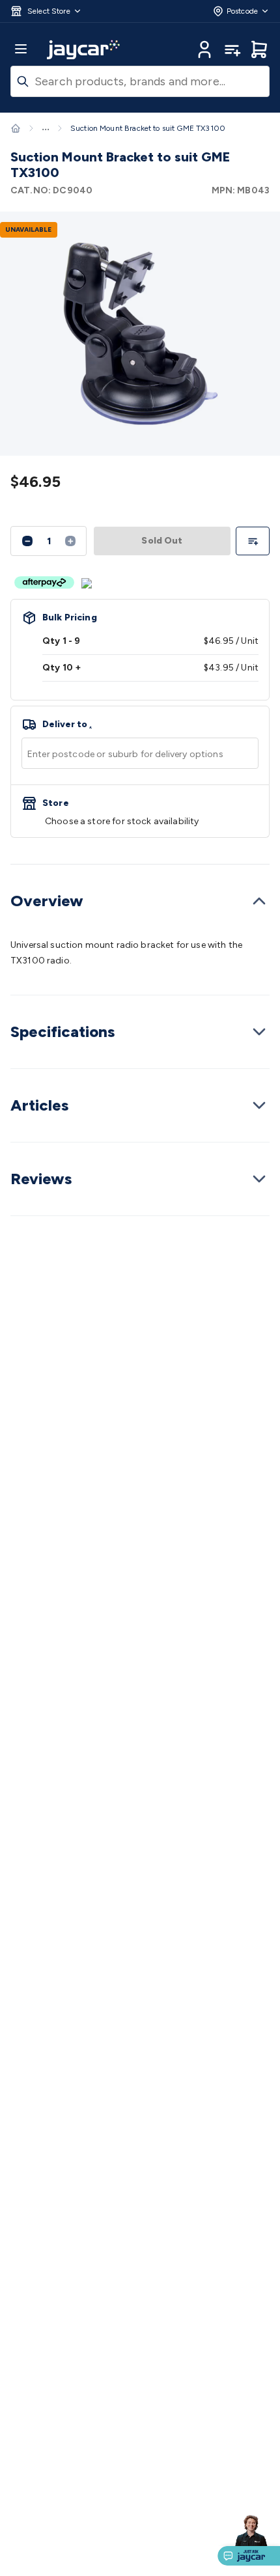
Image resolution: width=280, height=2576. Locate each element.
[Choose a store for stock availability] (140, 811)
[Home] (16, 128)
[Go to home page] (83, 49)
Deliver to (67, 725)
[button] (46, 11)
